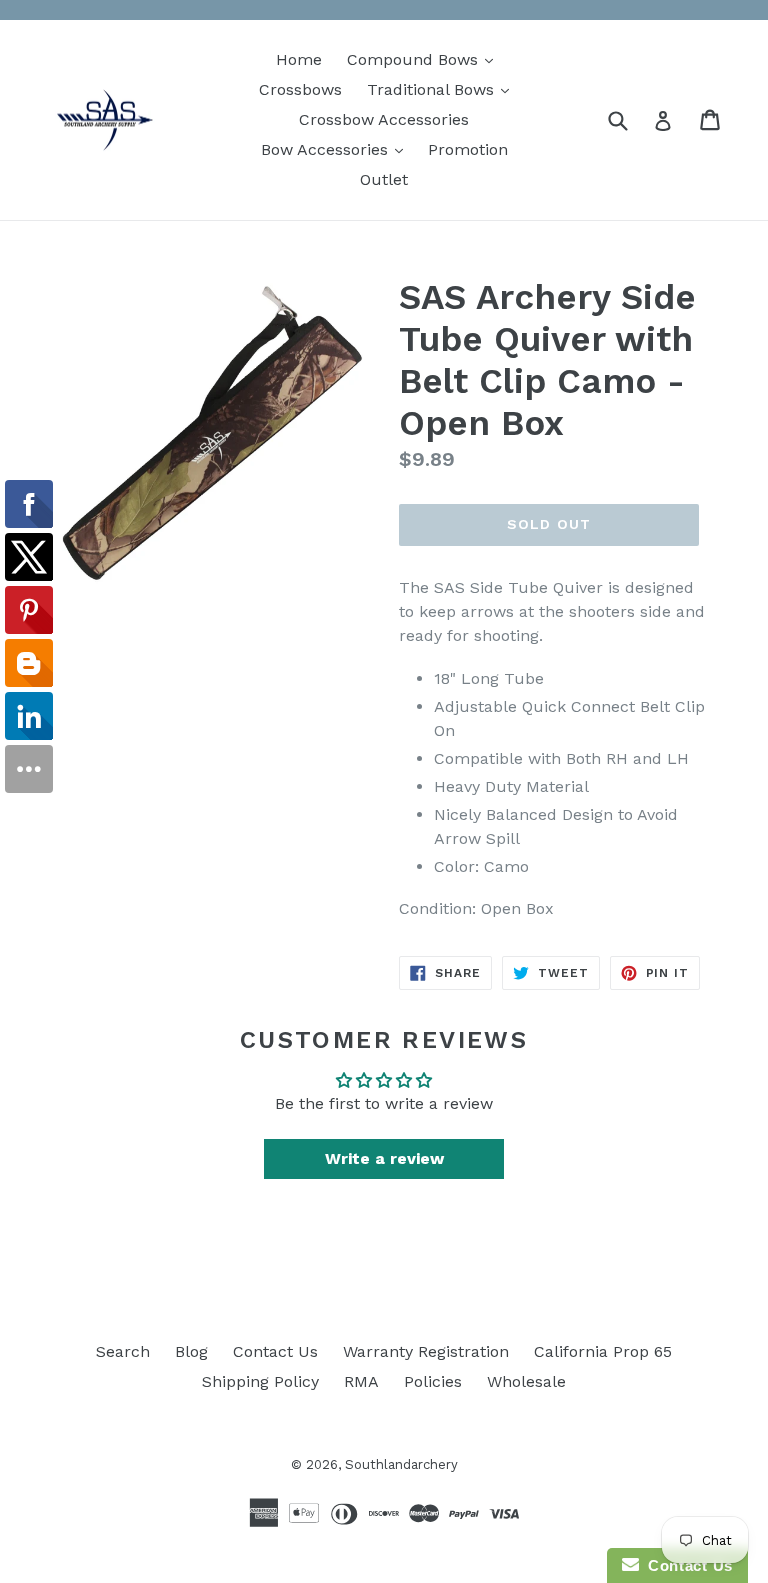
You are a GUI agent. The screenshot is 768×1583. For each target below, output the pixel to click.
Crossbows (300, 89)
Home (299, 59)
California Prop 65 (603, 1351)
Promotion (468, 149)
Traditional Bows (443, 89)
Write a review (384, 1158)
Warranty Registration (426, 1351)
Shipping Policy (260, 1381)
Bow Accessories (337, 149)
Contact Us (275, 1351)
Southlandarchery (401, 1464)
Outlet (384, 179)
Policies (433, 1381)
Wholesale (526, 1381)
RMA (361, 1381)
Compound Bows (425, 59)
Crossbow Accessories (384, 119)
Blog (191, 1351)
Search (123, 1351)
